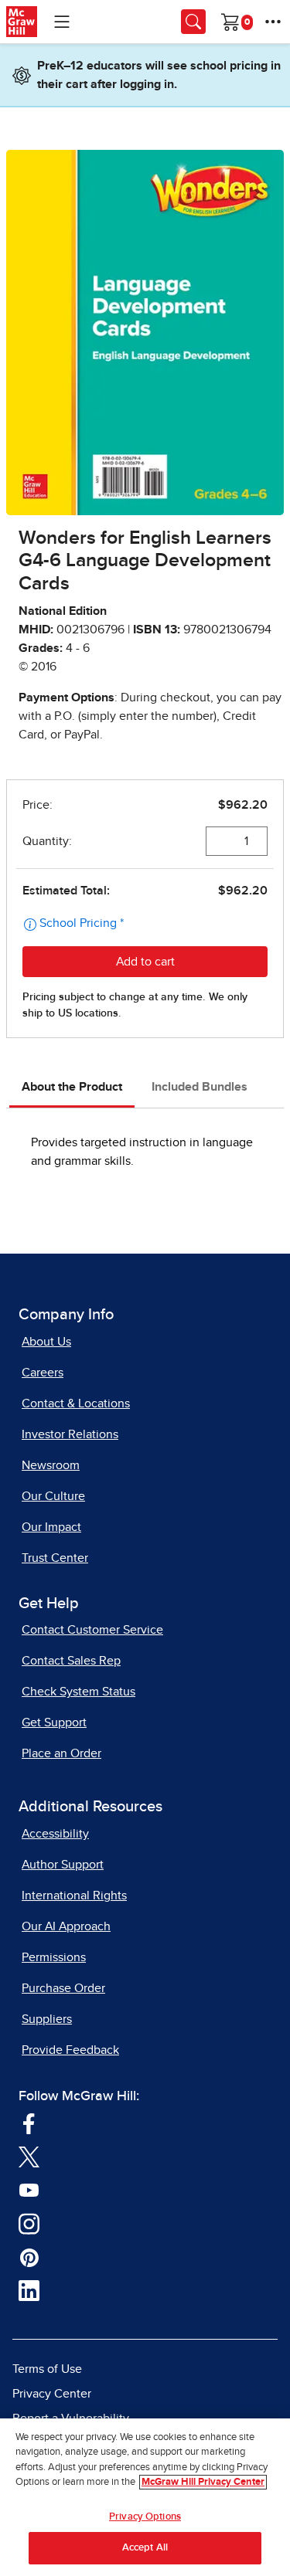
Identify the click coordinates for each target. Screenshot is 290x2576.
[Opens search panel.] (193, 22)
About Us (46, 1342)
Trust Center (55, 1558)
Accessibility (55, 1834)
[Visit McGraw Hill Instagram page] (29, 2223)
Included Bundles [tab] (200, 1087)
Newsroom (51, 1465)
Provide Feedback (70, 2050)
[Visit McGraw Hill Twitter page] (29, 2157)
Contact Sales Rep (71, 1661)
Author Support (63, 1865)
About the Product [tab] (72, 1087)
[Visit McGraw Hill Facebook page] (29, 2123)
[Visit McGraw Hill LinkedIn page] (29, 2290)
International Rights (74, 1896)
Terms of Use (47, 2369)
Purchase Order (63, 1988)
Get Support (54, 1722)
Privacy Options (145, 2517)
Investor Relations (70, 1434)
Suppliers (47, 2019)
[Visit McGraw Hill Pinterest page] (29, 2257)
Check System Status (78, 1692)
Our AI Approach (66, 1926)
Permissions (54, 1957)
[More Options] (273, 22)
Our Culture (53, 1496)
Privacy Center (52, 2394)
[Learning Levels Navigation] (62, 22)
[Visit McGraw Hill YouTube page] (29, 2190)
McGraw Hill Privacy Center (203, 2482)
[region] (145, 2497)
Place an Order (61, 1753)
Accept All (145, 2548)
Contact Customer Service (92, 1630)
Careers (43, 1373)
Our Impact (51, 1527)
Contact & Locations (76, 1403)
